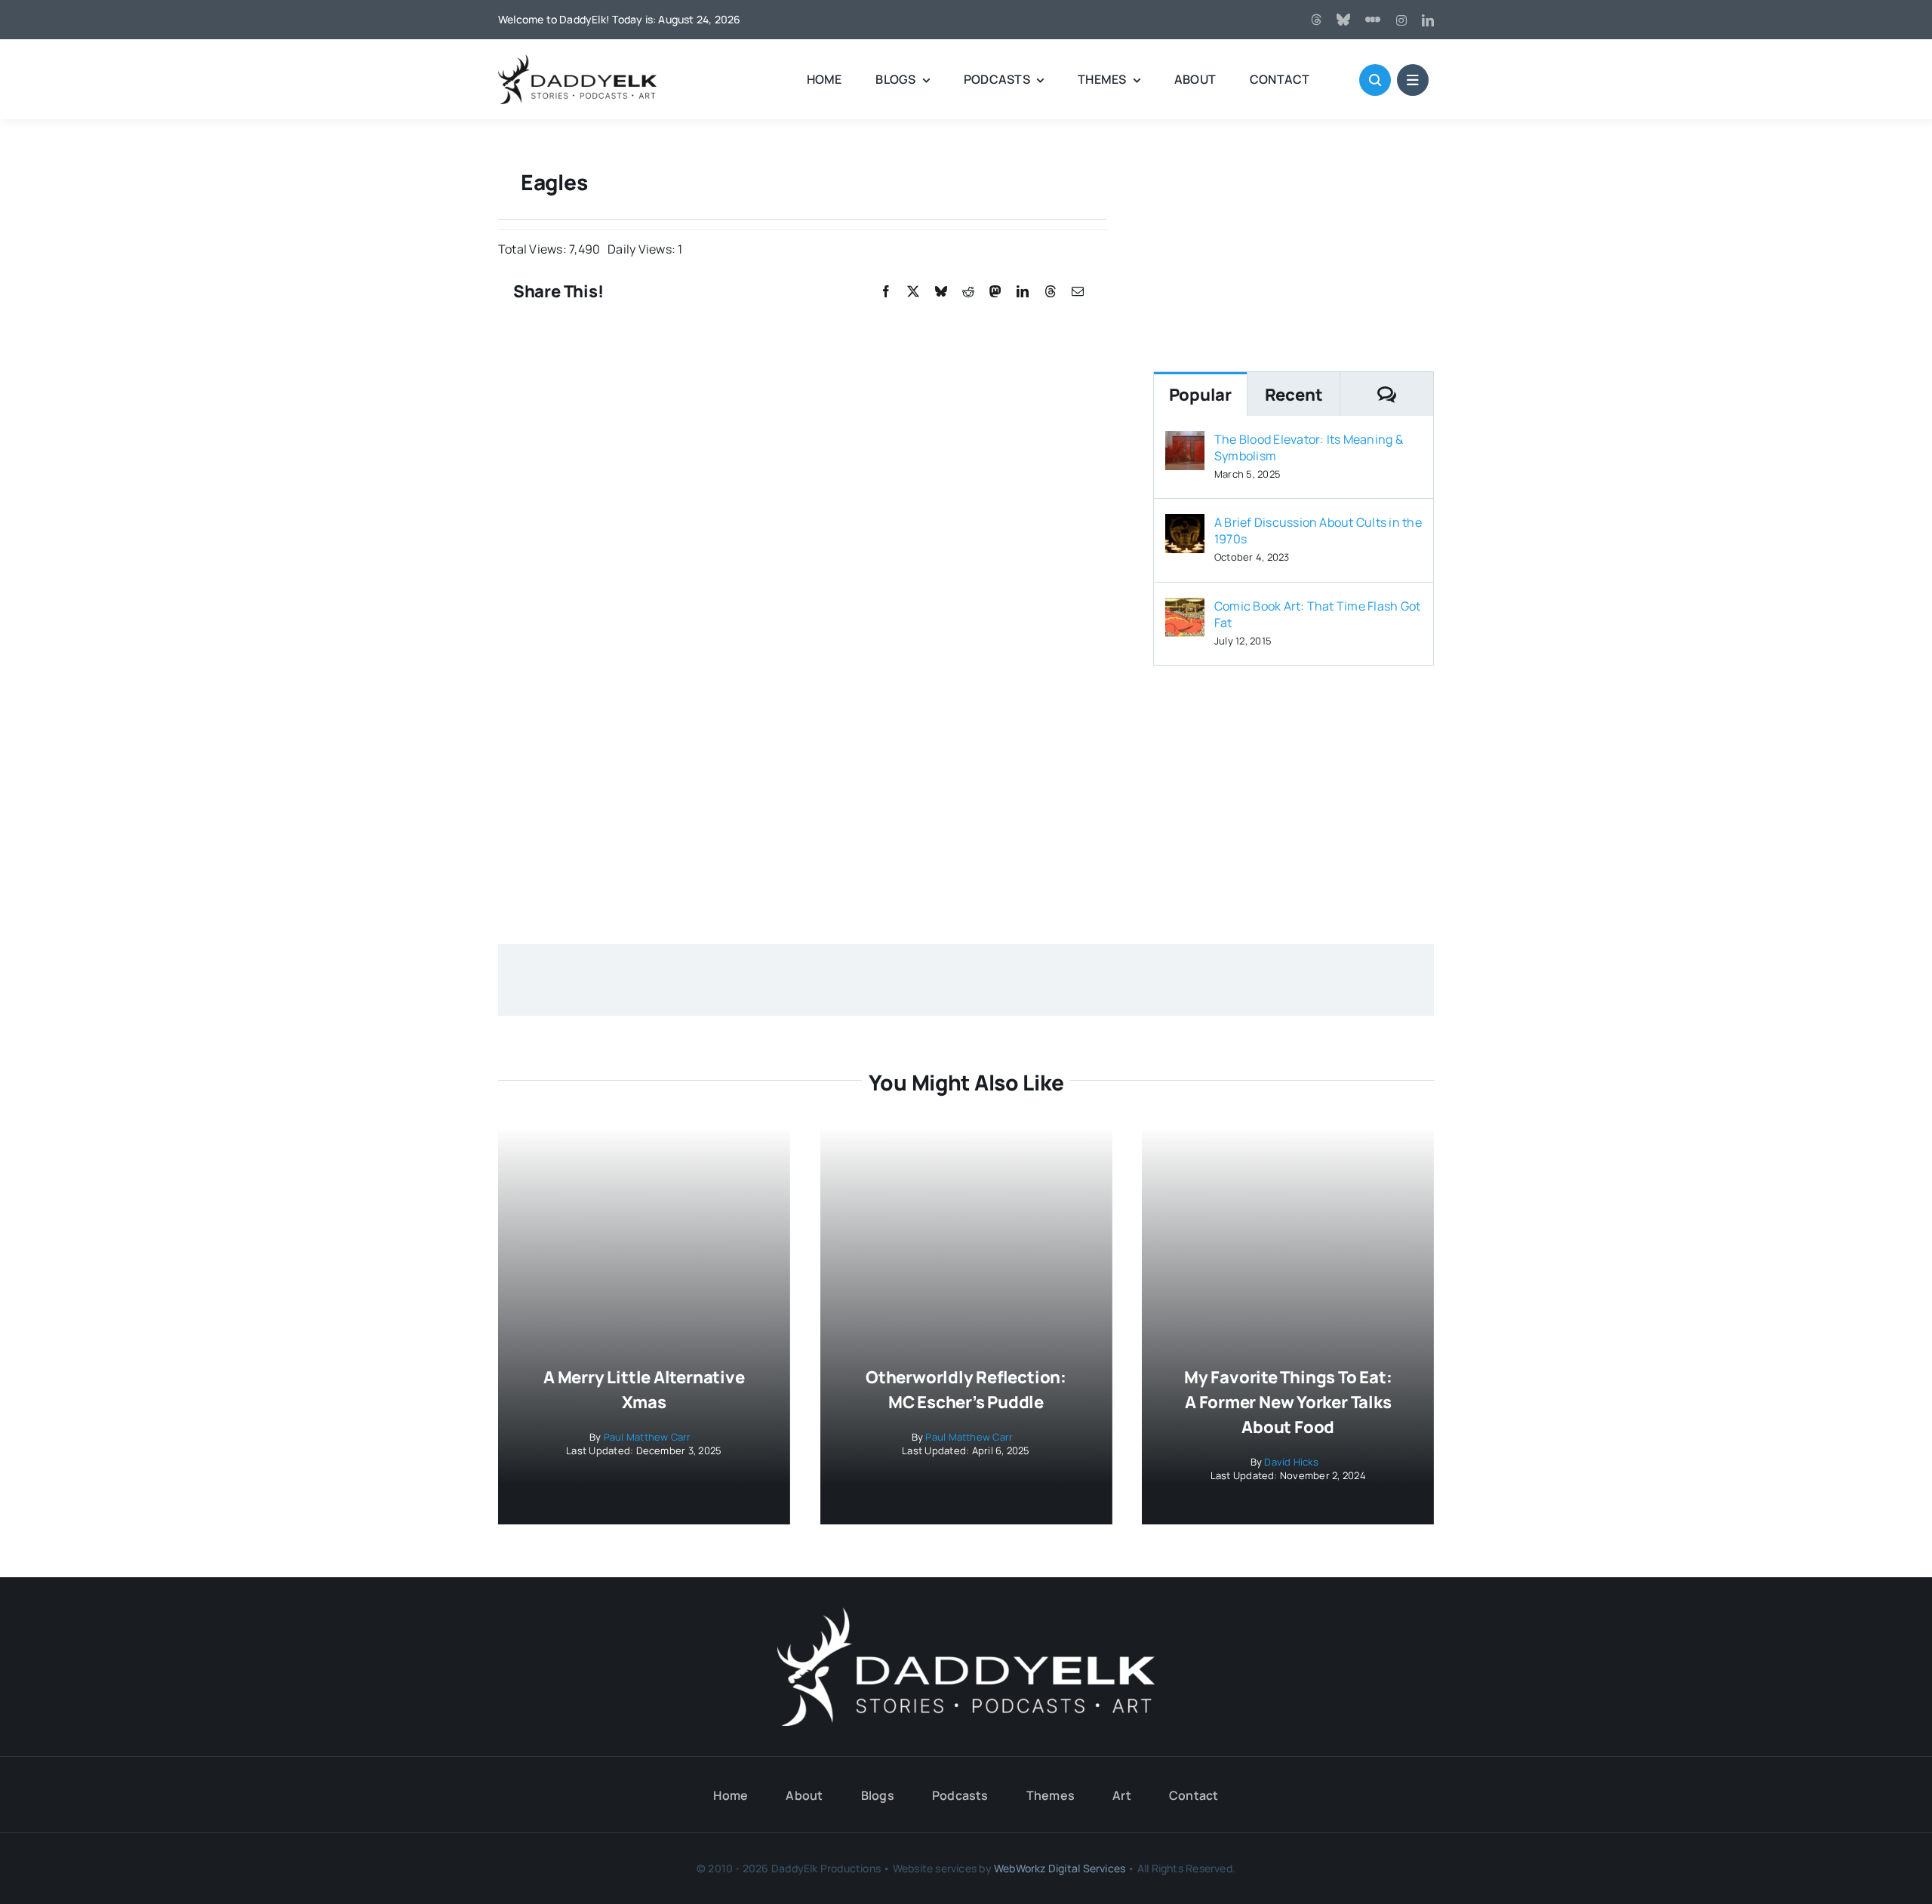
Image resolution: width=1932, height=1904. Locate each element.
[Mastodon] (995, 292)
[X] (913, 292)
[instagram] (1401, 20)
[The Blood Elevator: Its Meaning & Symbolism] (1185, 441)
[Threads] (1316, 20)
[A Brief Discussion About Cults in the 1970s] (1185, 524)
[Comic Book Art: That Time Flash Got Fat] (1185, 608)
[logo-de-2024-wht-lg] (966, 1613)
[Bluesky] (941, 292)
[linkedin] (1428, 20)
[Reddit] (968, 292)
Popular (1200, 395)
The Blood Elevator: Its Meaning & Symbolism (1309, 448)
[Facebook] (886, 292)
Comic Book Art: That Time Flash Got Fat (1317, 614)
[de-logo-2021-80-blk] (577, 60)
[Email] (1078, 292)
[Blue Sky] (1343, 20)
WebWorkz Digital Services (1060, 1868)
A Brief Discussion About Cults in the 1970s (1318, 531)
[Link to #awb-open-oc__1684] (1413, 80)
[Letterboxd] (1373, 20)
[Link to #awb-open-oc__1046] (1375, 80)
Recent (1294, 395)
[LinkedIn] (1023, 292)
